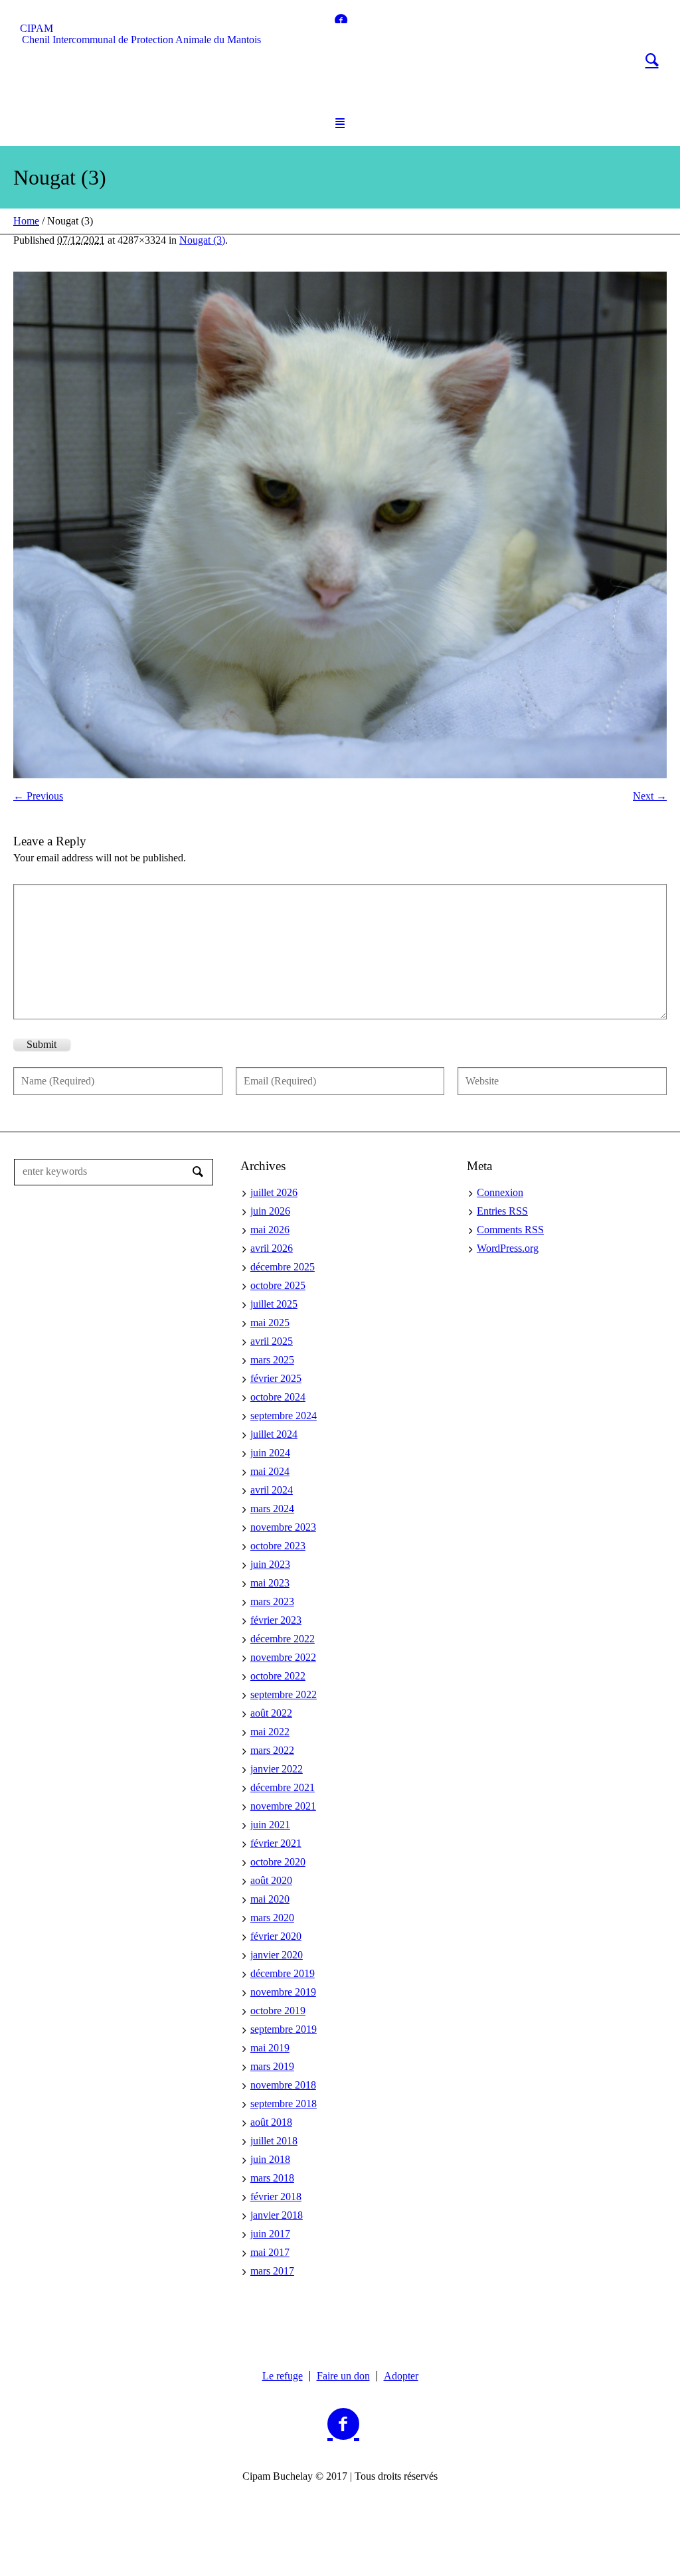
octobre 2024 (278, 1397)
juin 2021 (270, 1825)
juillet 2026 (274, 1192)
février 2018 (276, 2196)
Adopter (401, 2376)
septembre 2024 (284, 1416)
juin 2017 (270, 2234)
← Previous (38, 796)
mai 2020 (270, 1899)
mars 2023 (272, 1601)
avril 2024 (272, 1490)
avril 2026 (272, 1248)
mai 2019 (270, 2048)
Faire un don (343, 2376)
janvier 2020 (277, 1955)
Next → (650, 796)
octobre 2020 (278, 1862)
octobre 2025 (278, 1285)
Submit (42, 1044)
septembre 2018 (284, 2104)
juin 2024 (270, 1453)
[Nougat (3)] (340, 525)
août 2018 (271, 2122)
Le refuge (283, 2376)
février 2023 (276, 1620)
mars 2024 (272, 1508)
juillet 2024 (274, 1434)
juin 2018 (270, 2159)
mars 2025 (272, 1360)
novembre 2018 (283, 2085)
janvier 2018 (277, 2215)
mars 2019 (272, 2066)
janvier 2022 (277, 1769)
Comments (510, 1230)
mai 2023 (270, 1583)
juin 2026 (270, 1211)
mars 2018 (272, 2178)
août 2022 (271, 1713)
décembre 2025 (283, 1267)
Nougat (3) (202, 240)
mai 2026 (270, 1230)
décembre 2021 (283, 1787)
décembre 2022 (283, 1639)
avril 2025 (272, 1341)
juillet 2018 (274, 2141)
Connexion (500, 1192)
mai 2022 (270, 1732)
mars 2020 (272, 1918)
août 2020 (271, 1880)
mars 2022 (272, 1750)
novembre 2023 (283, 1527)
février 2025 (276, 1378)
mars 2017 (272, 2271)
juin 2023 (270, 1564)
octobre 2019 (278, 2011)
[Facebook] (341, 20)
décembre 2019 (283, 1973)
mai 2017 (270, 2252)
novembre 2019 (283, 1992)
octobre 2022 (278, 1676)
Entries (502, 1211)
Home (26, 221)
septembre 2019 (284, 2029)
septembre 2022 (284, 1694)
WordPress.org (508, 1248)
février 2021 (276, 1843)
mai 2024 (270, 1471)
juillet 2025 (274, 1304)
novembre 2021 (283, 1806)
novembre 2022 (283, 1657)
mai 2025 (270, 1323)
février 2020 (276, 1936)
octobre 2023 (278, 1546)
